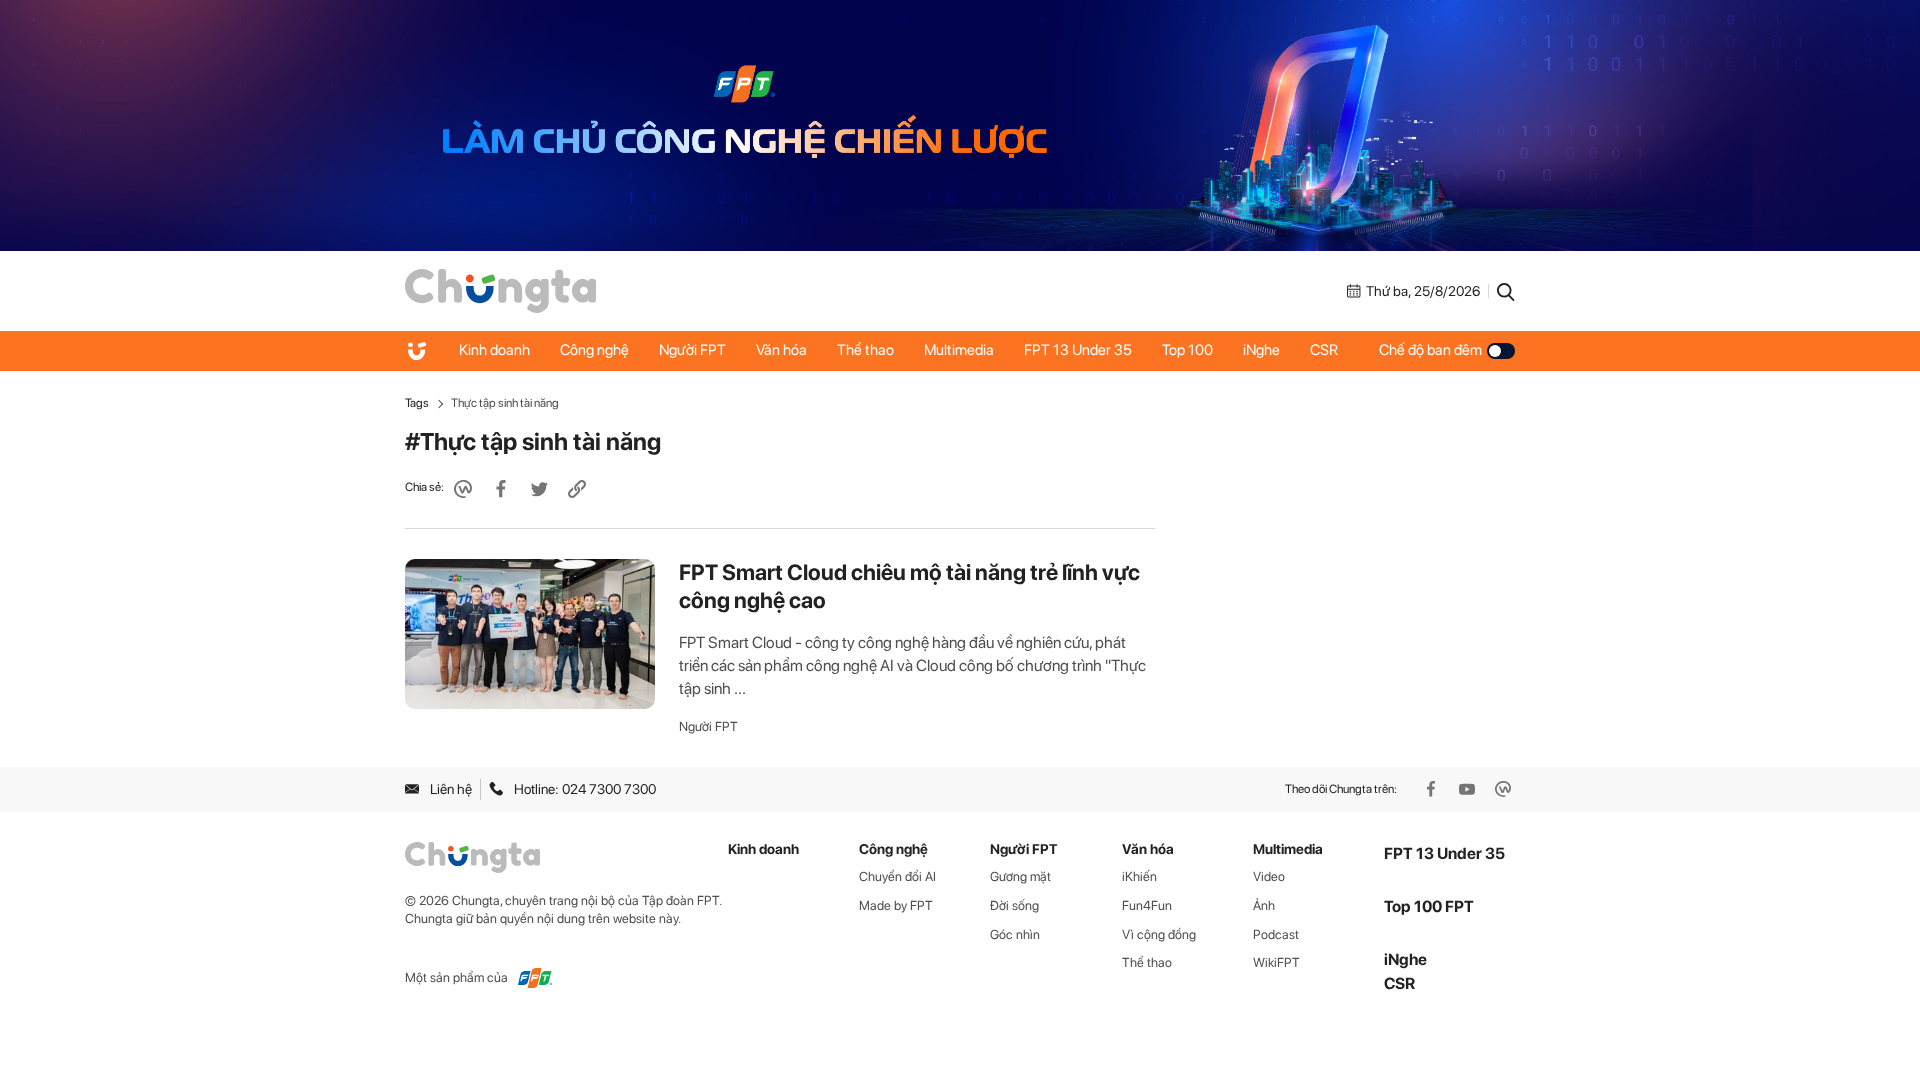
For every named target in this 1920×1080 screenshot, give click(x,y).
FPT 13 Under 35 (1078, 350)
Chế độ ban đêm (1430, 350)
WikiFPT (1276, 962)
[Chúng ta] (500, 290)
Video (1269, 876)
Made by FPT (896, 905)
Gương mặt (1020, 876)
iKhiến (1139, 876)
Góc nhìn (1015, 934)
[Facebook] (1433, 789)
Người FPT (692, 350)
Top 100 (1187, 350)
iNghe (1261, 350)
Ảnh (1264, 905)
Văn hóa (781, 350)
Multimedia (959, 350)
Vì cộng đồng (1159, 934)
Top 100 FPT (1429, 906)
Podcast (1276, 934)
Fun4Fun (1147, 905)
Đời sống (1014, 905)
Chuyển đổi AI (897, 876)
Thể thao (865, 350)
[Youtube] (1469, 789)
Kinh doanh (494, 350)
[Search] (1506, 291)
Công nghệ (594, 350)
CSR (1324, 350)
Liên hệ (451, 789)
